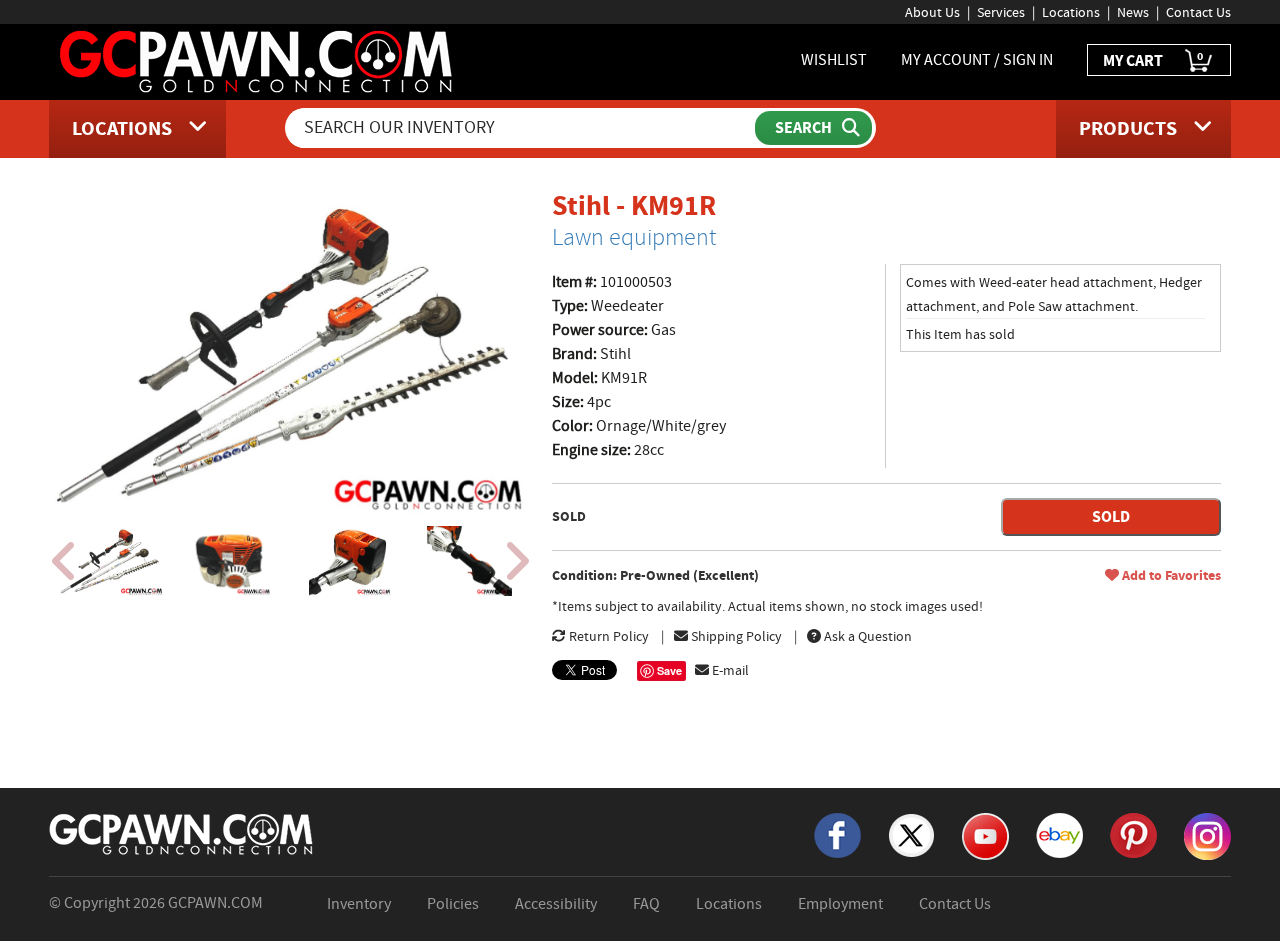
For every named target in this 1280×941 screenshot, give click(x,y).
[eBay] (1059, 834)
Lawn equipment (634, 237)
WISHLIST (834, 60)
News (1133, 12)
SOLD (1111, 516)
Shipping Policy (735, 636)
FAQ (646, 904)
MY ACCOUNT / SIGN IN (977, 60)
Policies (453, 904)
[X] (911, 834)
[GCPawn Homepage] (257, 60)
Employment (840, 904)
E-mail (729, 670)
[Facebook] (837, 834)
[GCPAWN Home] (182, 833)
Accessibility (556, 904)
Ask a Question (866, 636)
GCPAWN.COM (215, 903)
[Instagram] (1207, 835)
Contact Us (1198, 12)
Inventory (359, 904)
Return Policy (607, 636)
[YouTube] (985, 835)
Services (1001, 12)
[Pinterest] (1133, 834)
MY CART (1153, 59)
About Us (932, 12)
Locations (1071, 12)
